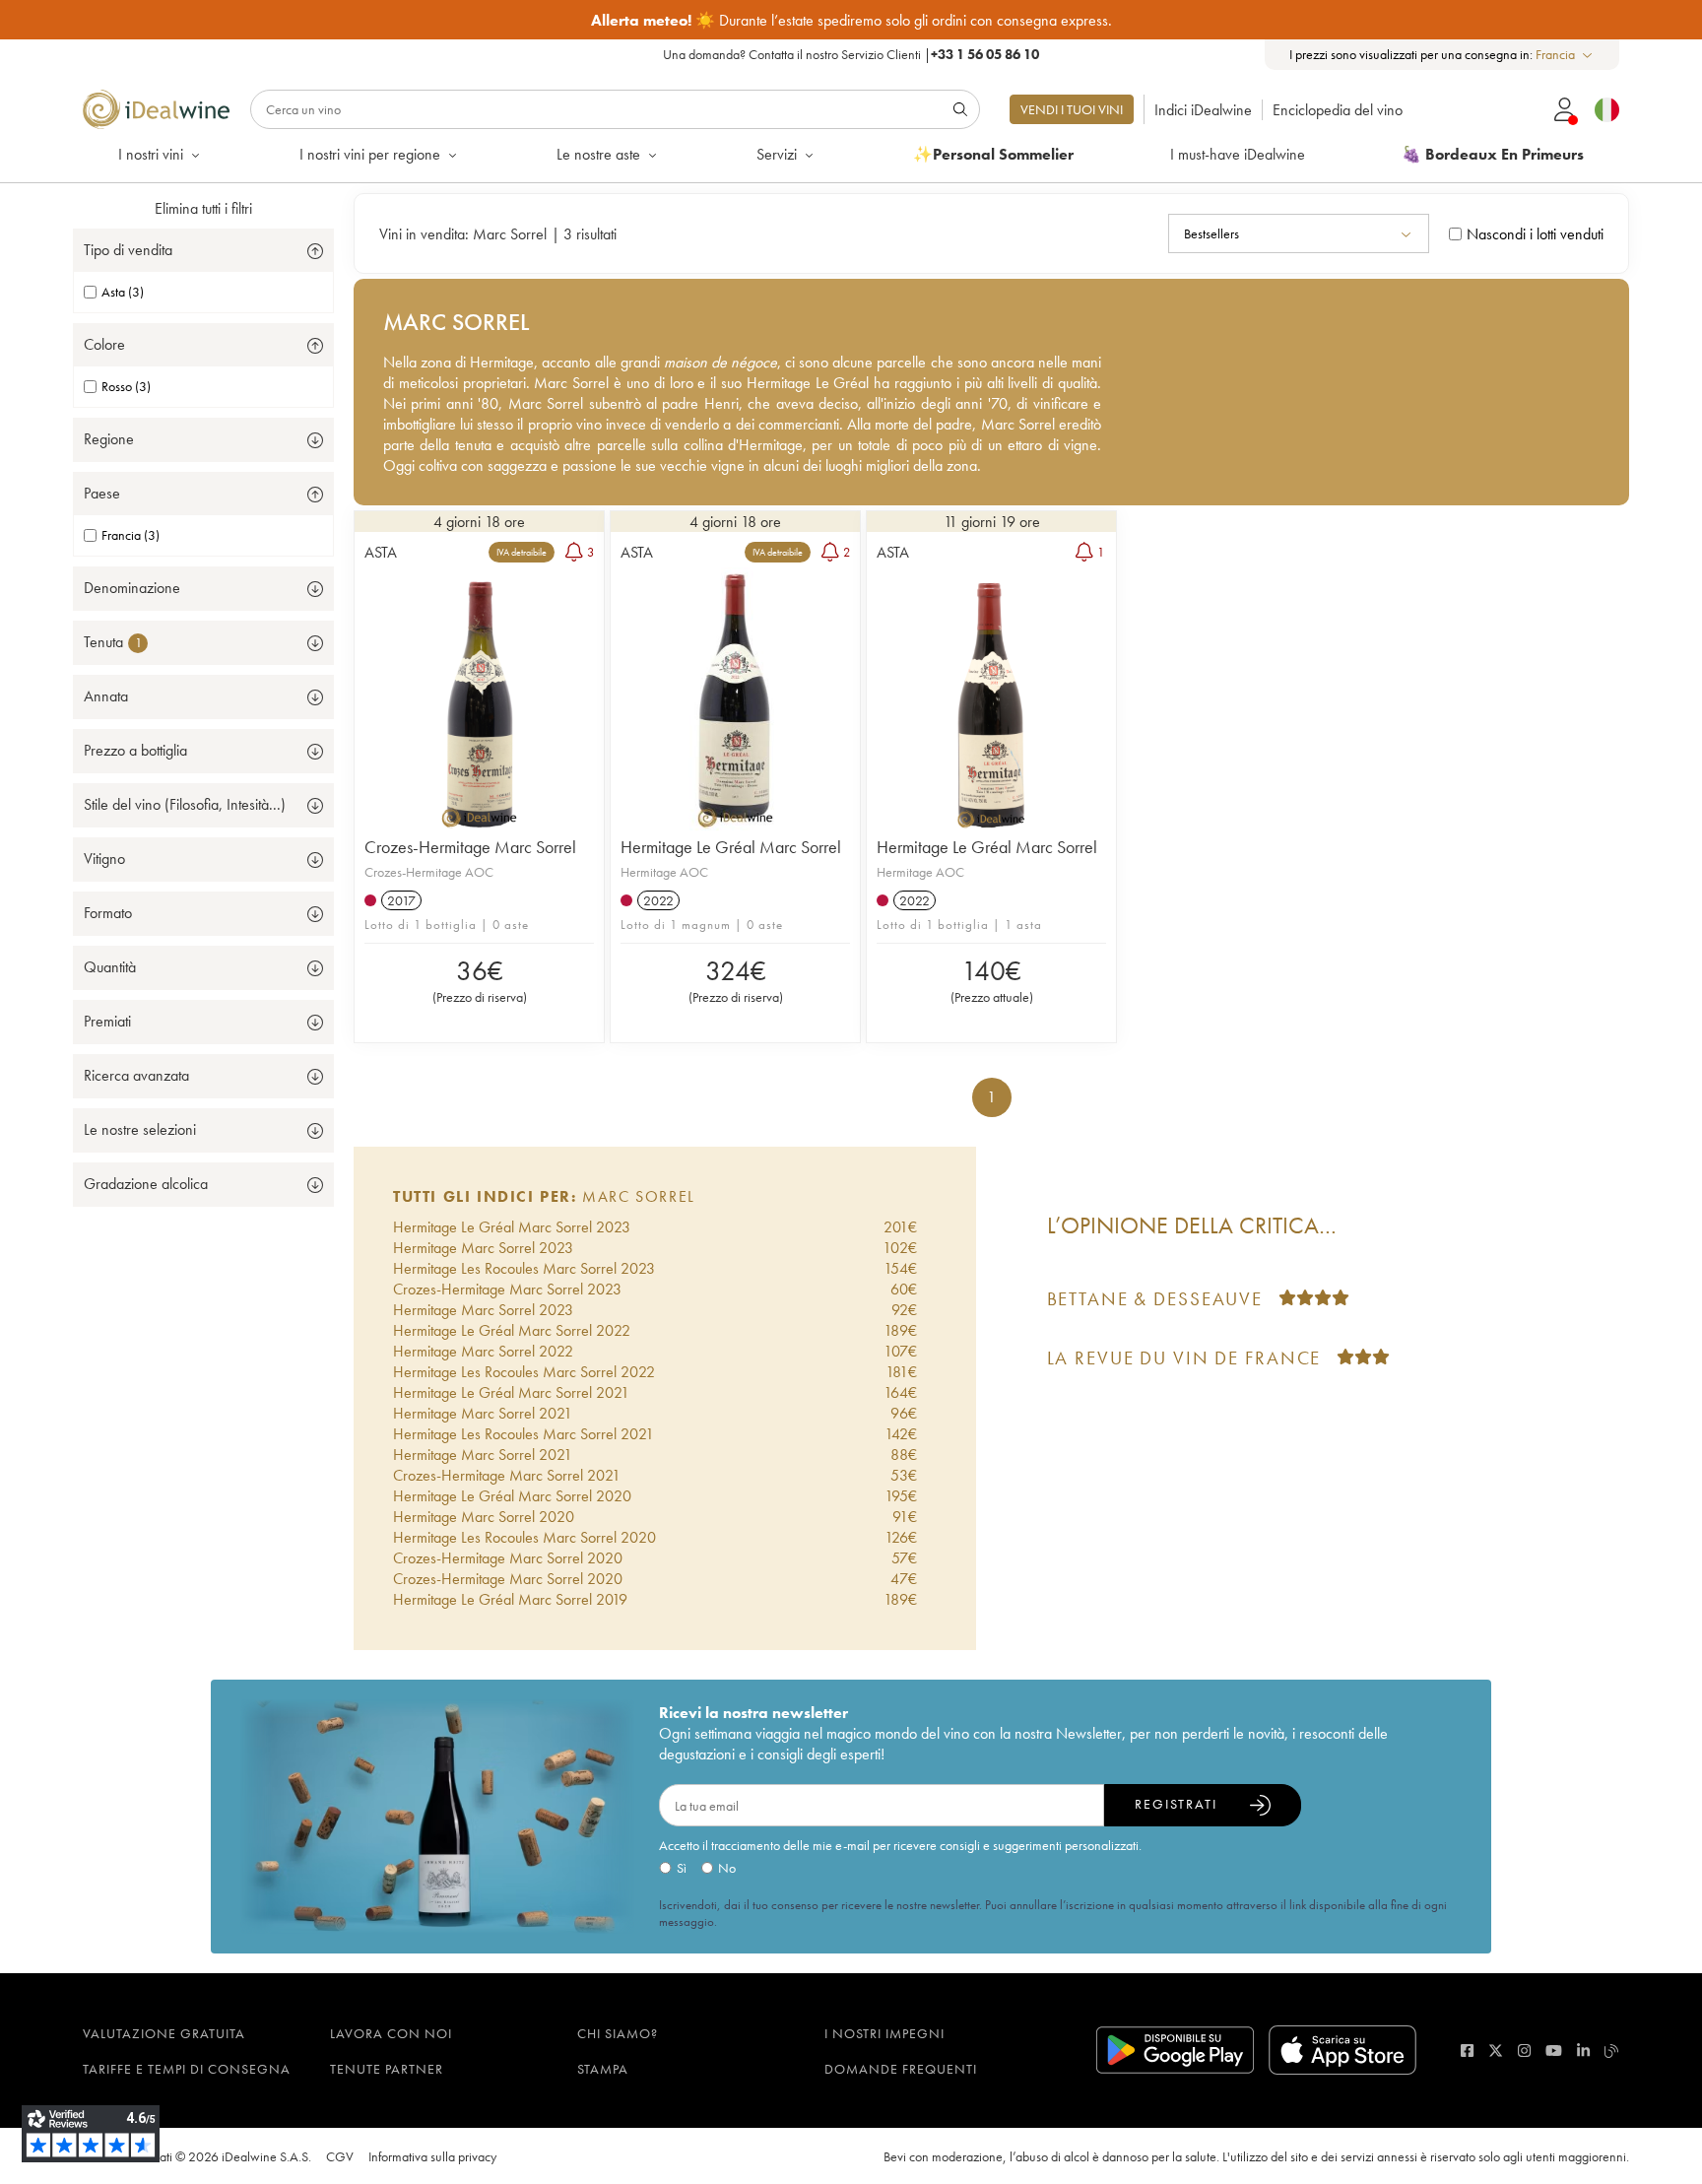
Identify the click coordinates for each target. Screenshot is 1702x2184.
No (727, 1868)
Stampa (603, 2069)
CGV (340, 2156)
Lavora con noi (391, 2033)
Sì (682, 1868)
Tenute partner (387, 2069)
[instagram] (1524, 2051)
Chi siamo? (618, 2033)
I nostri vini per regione (370, 154)
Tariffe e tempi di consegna (187, 2069)
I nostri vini (151, 154)
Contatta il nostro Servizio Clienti (835, 54)
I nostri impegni (884, 2033)
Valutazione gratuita (164, 2033)
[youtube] (1554, 2051)
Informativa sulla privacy (432, 2156)
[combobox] (1565, 55)
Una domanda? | (851, 54)
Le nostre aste (598, 154)
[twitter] (1496, 2051)
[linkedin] (1583, 2051)
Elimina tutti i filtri (203, 208)
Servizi (777, 154)
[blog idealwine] (1612, 2051)
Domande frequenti (901, 2069)
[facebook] (1467, 2051)
